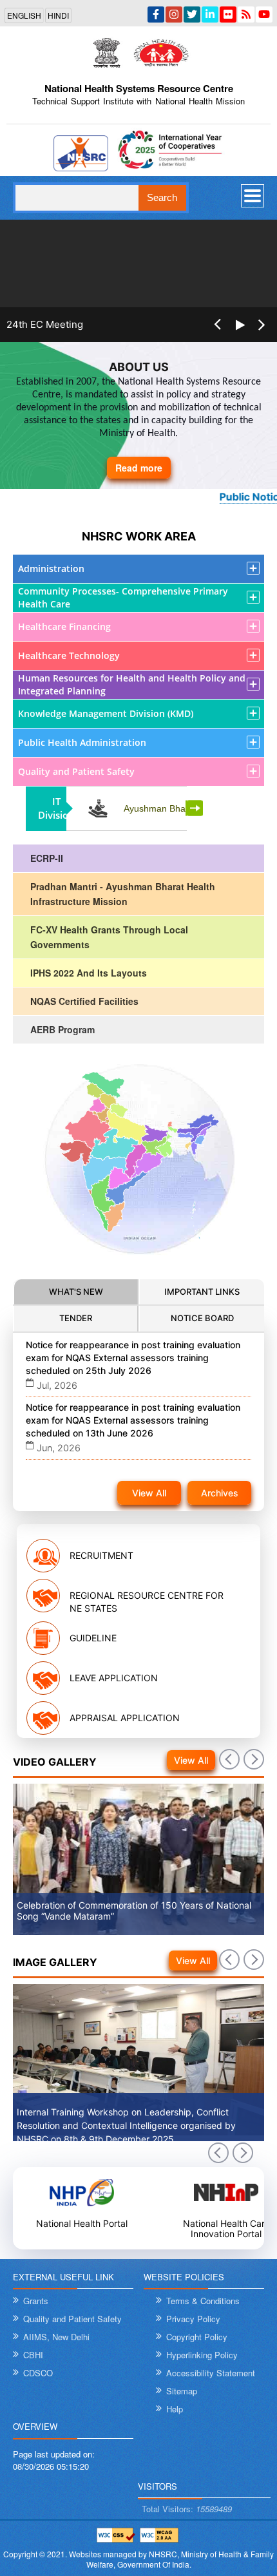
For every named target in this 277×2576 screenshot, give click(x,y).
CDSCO (38, 2373)
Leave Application (114, 1678)
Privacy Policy (193, 2319)
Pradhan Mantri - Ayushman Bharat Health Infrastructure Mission (123, 894)
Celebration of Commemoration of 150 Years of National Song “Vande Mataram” (134, 1911)
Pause (239, 334)
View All (149, 1493)
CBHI (33, 2355)
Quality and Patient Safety (72, 2319)
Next (196, 808)
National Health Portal (82, 2223)
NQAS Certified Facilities (84, 1001)
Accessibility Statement (211, 2373)
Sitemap (182, 2391)
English (24, 15)
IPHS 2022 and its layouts (89, 973)
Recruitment (101, 1555)
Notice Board (202, 1318)
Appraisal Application (125, 1718)
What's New (76, 1292)
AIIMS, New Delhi (56, 2337)
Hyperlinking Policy (202, 2355)
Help (175, 2409)
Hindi (58, 15)
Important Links (202, 1292)
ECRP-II (47, 858)
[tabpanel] (138, 1423)
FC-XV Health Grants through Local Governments (109, 937)
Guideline (93, 1638)
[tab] (76, 1293)
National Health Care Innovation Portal (226, 2228)
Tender (76, 1318)
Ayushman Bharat (160, 808)
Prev (218, 2153)
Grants (36, 2301)
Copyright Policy (197, 2337)
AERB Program (62, 1029)
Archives (220, 1493)
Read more (139, 468)
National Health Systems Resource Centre (139, 88)
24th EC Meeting (45, 325)
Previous (217, 334)
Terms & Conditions (203, 2301)
